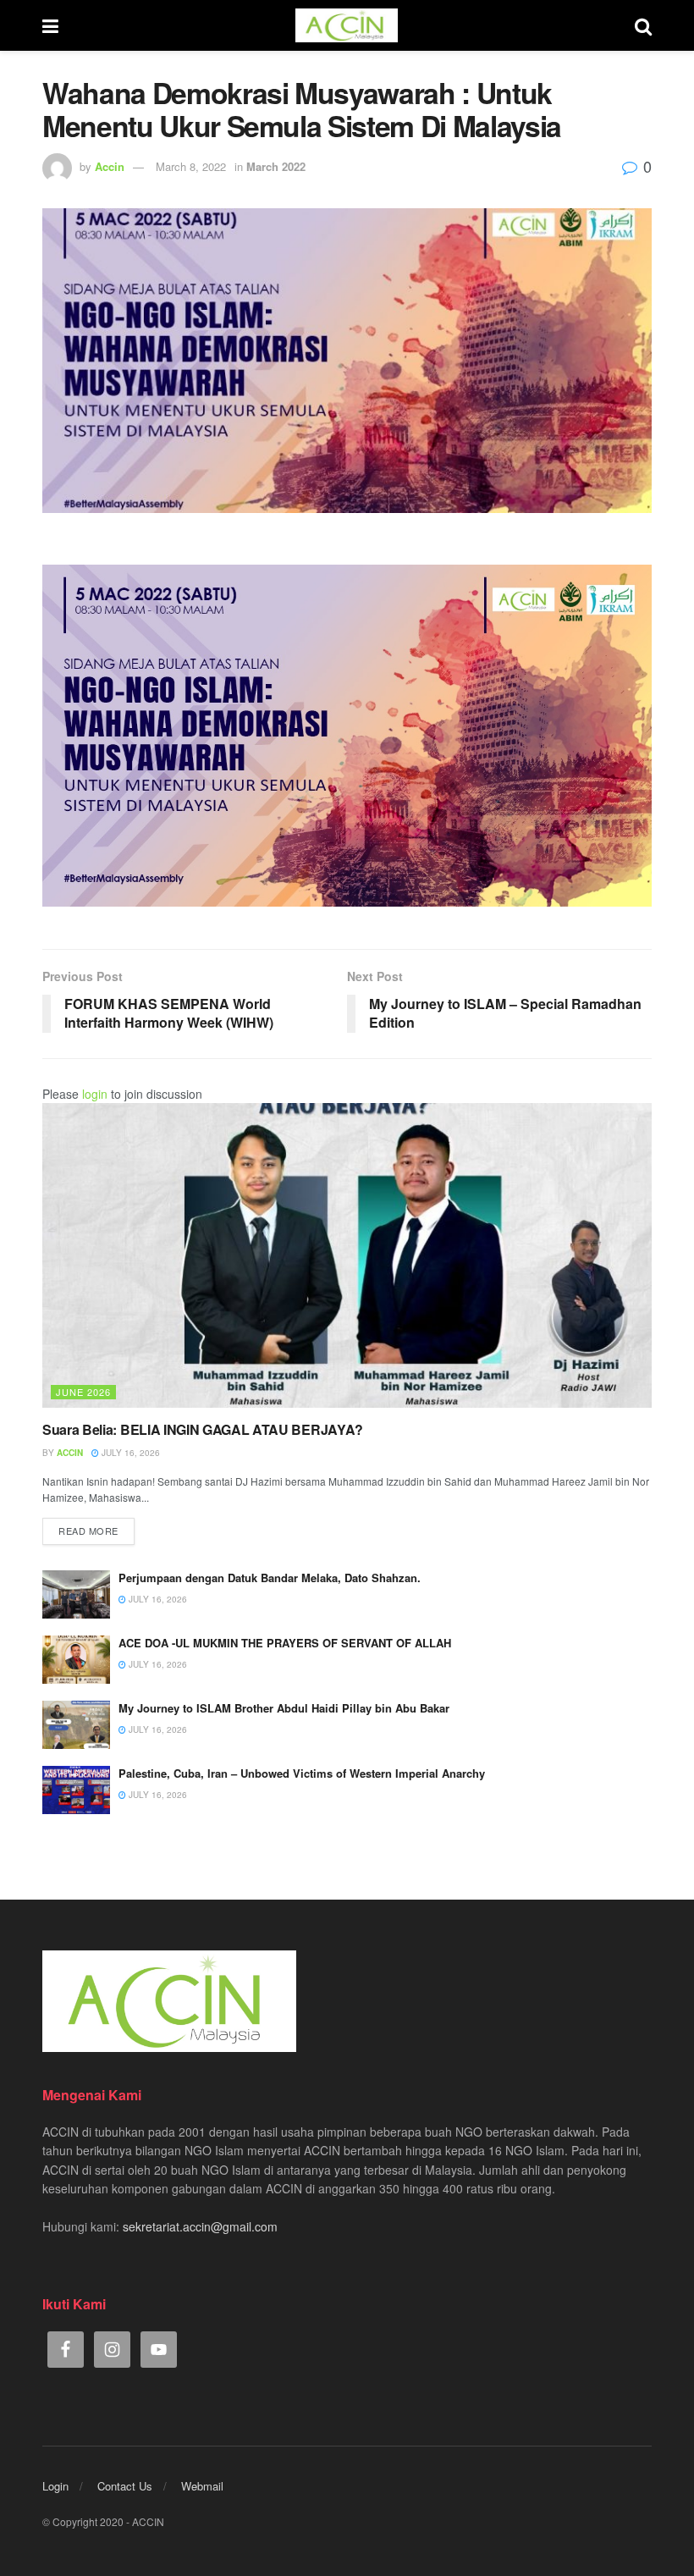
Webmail (202, 2486)
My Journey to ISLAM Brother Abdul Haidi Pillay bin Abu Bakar (284, 1708)
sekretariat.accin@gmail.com (200, 2226)
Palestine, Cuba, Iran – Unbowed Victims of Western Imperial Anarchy (302, 1773)
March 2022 (276, 166)
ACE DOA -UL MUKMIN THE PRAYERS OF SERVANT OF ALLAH (285, 1643)
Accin (110, 166)
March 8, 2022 (191, 166)
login (95, 1094)
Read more (88, 1531)
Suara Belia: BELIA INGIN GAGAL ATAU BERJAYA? (203, 1429)
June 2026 (83, 1392)
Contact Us (125, 2486)
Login (55, 2486)
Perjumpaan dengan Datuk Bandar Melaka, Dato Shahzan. (270, 1578)
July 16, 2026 (129, 1453)
